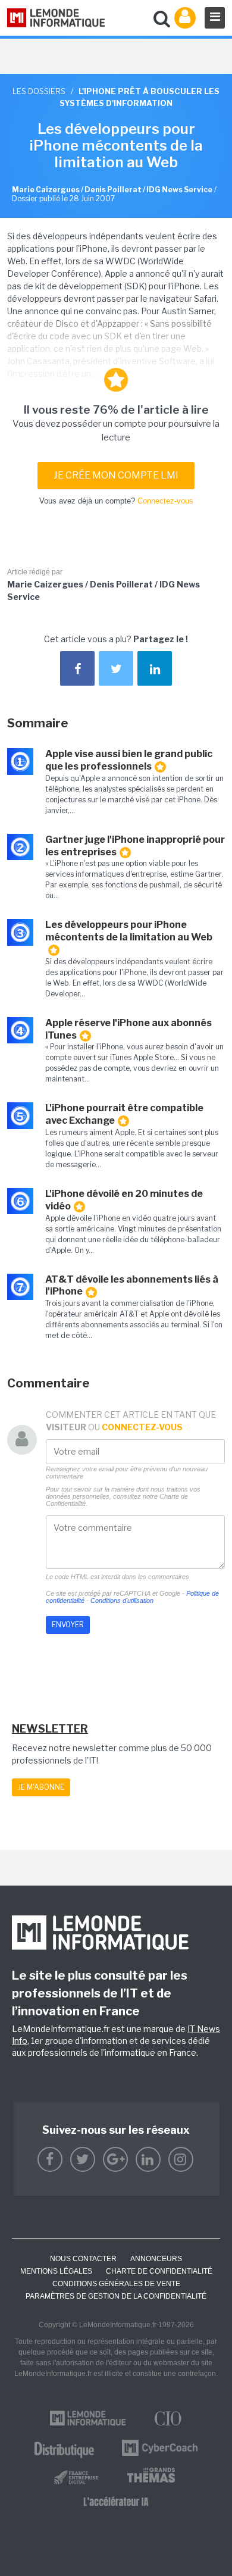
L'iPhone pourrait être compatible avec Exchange (124, 1114)
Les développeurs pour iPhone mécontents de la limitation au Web (129, 931)
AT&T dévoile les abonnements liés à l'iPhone (132, 1286)
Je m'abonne (41, 1787)
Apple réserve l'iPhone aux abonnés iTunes (128, 1029)
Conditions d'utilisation (122, 1600)
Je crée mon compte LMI (116, 475)
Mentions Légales (56, 2271)
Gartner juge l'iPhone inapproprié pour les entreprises (135, 846)
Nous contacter (83, 2259)
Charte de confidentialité (159, 2271)
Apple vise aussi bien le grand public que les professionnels (129, 760)
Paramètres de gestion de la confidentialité (116, 2296)
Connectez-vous (165, 501)
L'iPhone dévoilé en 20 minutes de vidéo (124, 1200)
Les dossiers (39, 91)
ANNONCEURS (156, 2259)
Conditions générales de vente (116, 2284)
